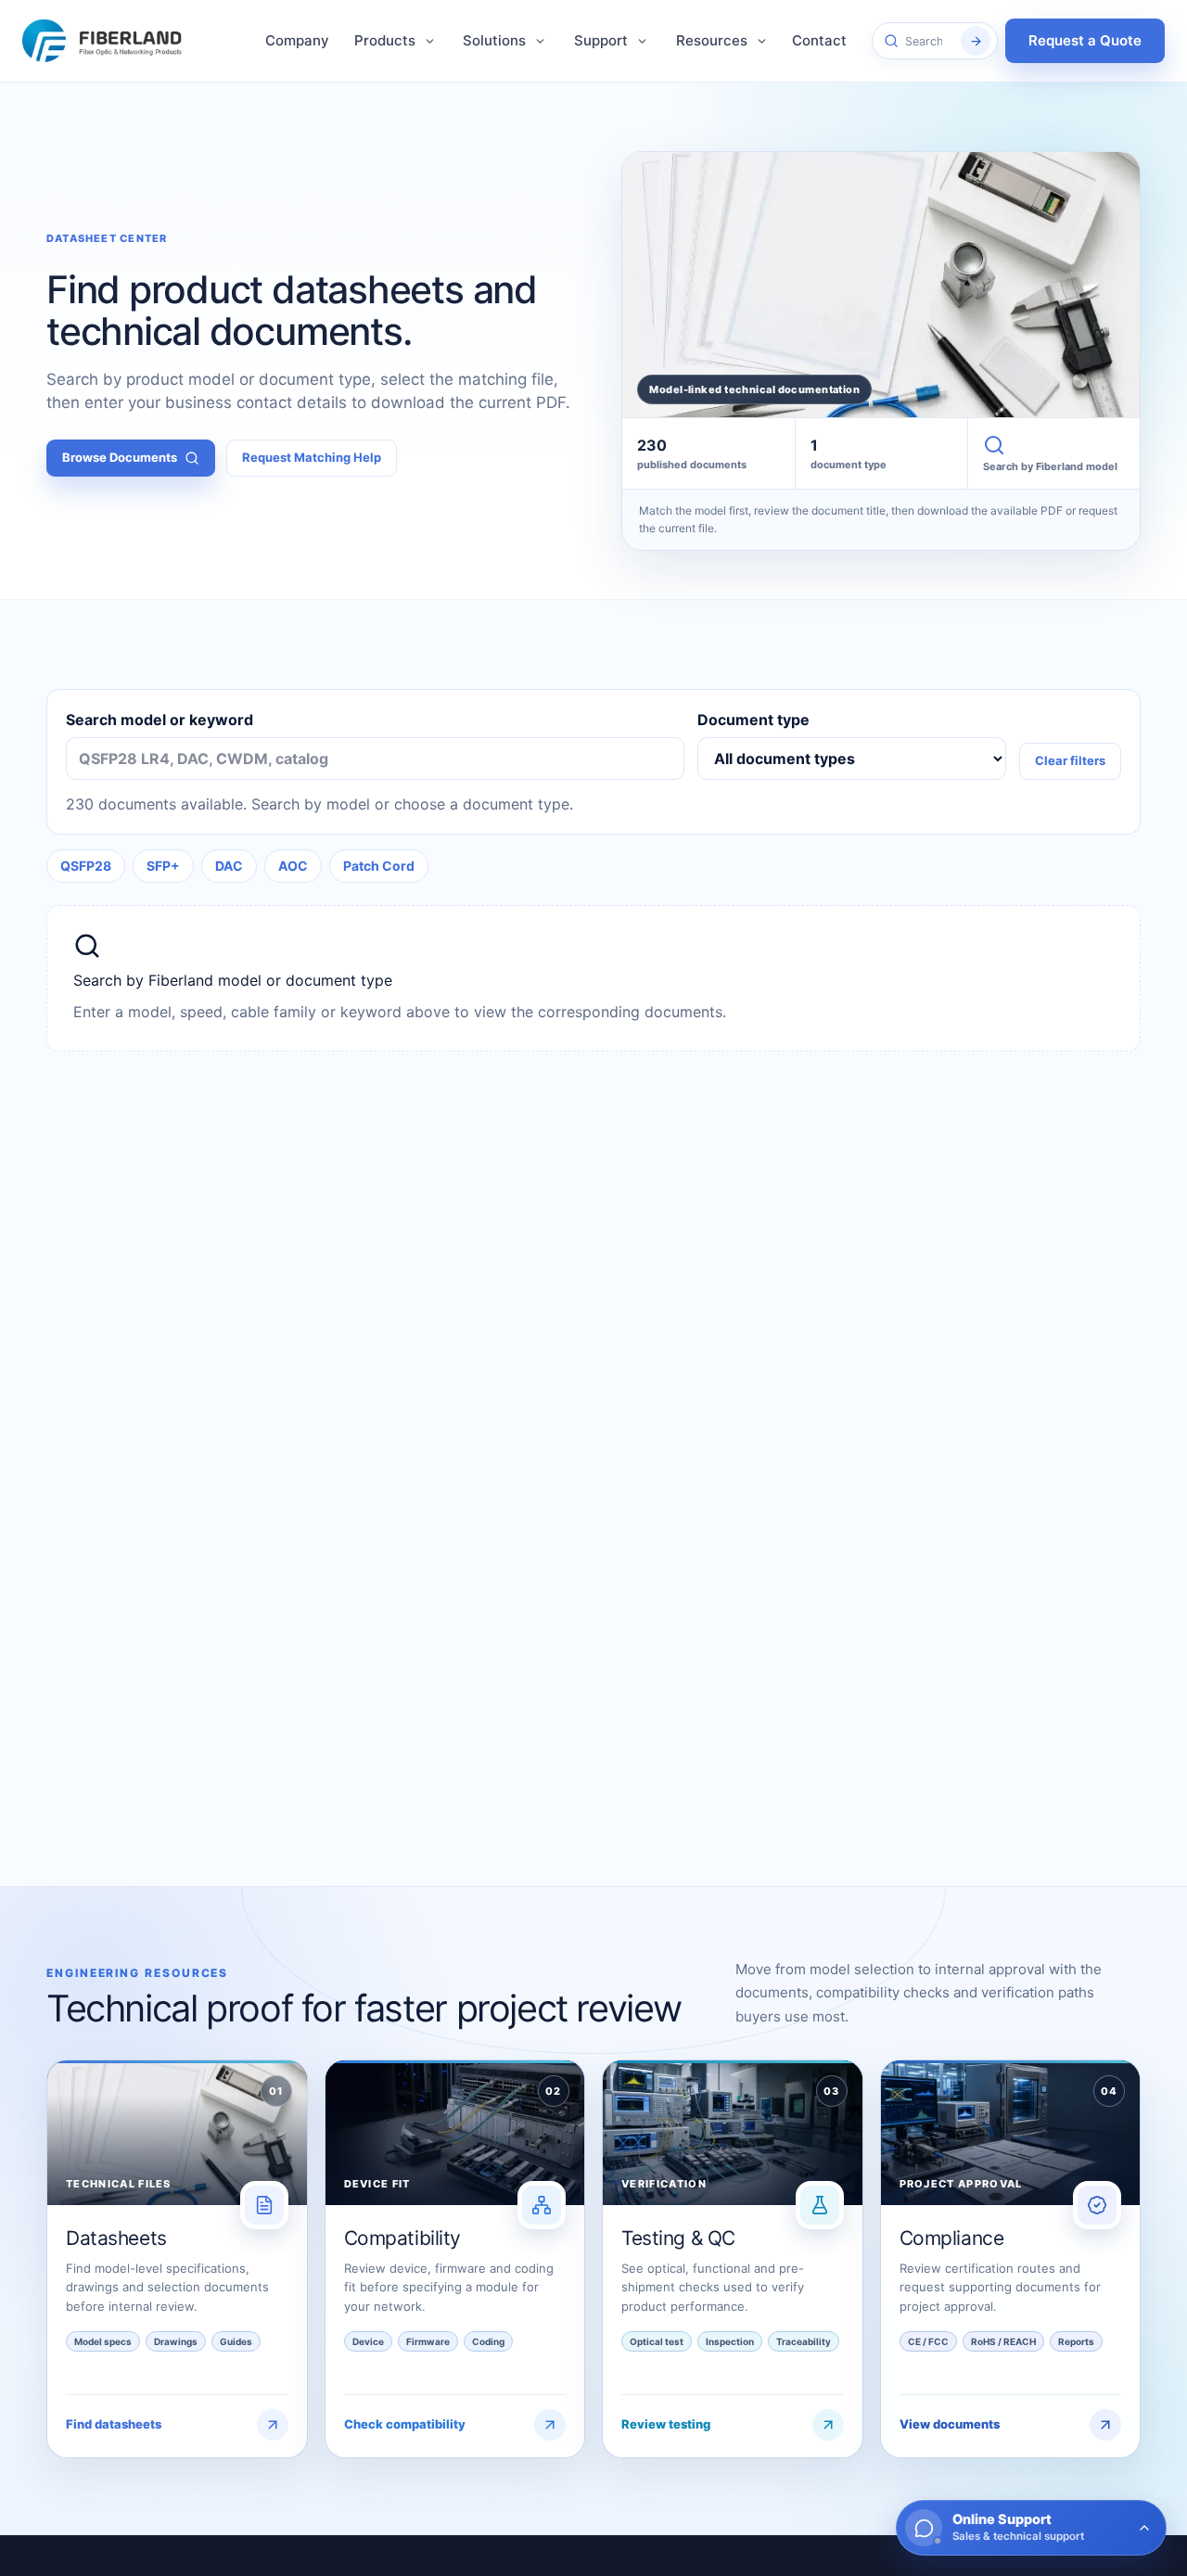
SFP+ (163, 866)
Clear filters (1070, 760)
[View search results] (976, 41)
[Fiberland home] (110, 41)
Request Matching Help (312, 457)
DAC (229, 866)
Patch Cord (379, 866)
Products (385, 40)
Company (297, 40)
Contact (819, 40)
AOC (293, 866)
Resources (712, 40)
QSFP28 (86, 866)
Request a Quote (1085, 40)
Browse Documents (120, 457)
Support (601, 40)
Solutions (494, 40)
